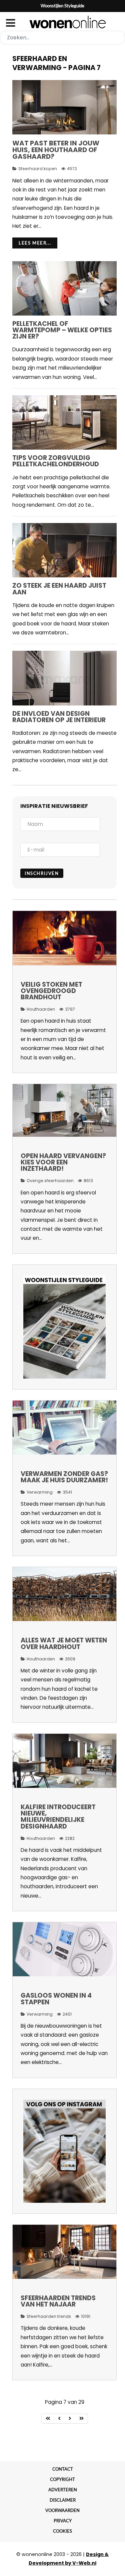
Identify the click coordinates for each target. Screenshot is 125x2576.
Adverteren (63, 2490)
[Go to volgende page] (70, 2419)
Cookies (62, 2531)
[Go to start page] (48, 2419)
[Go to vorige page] (59, 2419)
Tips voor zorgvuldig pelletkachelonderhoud (56, 461)
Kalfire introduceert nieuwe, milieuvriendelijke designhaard (58, 1817)
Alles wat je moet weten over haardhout (64, 1643)
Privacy (63, 2521)
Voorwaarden (62, 2510)
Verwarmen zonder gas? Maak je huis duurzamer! (64, 1477)
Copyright (62, 2479)
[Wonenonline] (62, 22)
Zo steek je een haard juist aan (59, 589)
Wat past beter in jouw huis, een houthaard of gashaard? (56, 150)
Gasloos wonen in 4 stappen (56, 1999)
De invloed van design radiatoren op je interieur (59, 717)
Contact (63, 2469)
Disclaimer (63, 2500)
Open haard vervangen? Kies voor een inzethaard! (63, 1162)
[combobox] (62, 38)
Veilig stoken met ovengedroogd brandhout (51, 991)
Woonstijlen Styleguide (62, 6)
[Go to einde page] (82, 2419)
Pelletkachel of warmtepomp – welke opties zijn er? (62, 330)
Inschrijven (42, 873)
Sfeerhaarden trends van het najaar (58, 2301)
